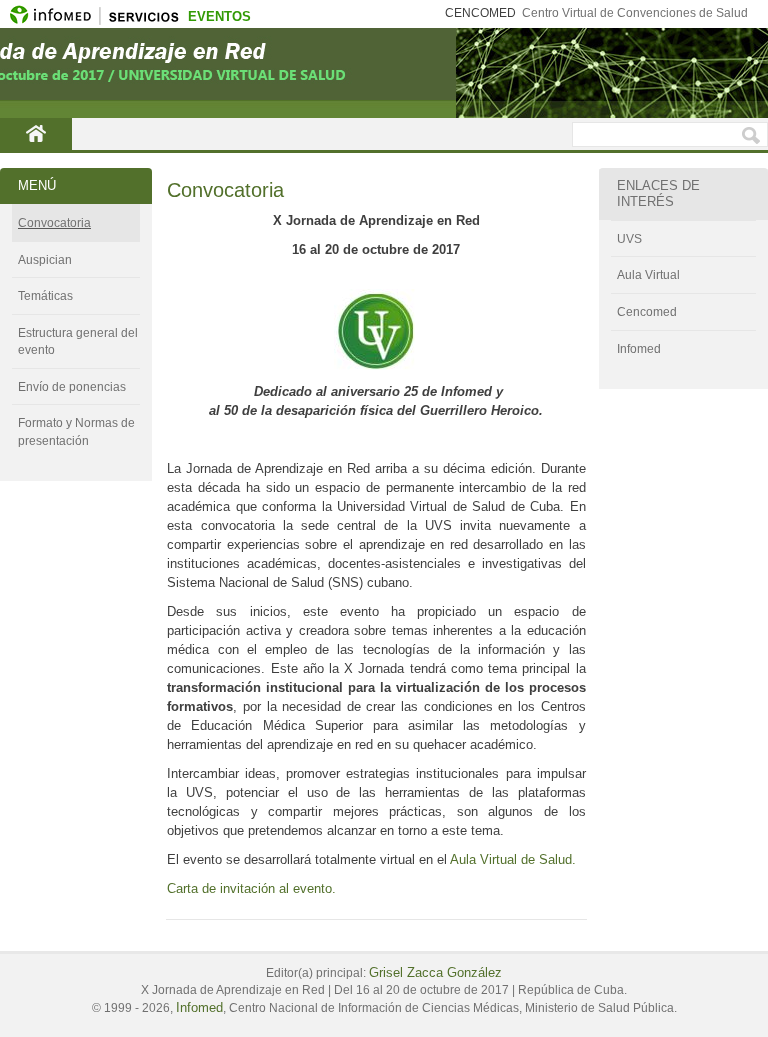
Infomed (639, 349)
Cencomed (647, 312)
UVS (629, 239)
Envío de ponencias (72, 387)
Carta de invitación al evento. (251, 888)
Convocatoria (54, 223)
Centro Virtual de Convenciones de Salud (635, 13)
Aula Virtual (648, 275)
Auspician (45, 260)
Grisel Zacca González (435, 972)
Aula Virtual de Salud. (513, 859)
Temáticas (45, 296)
